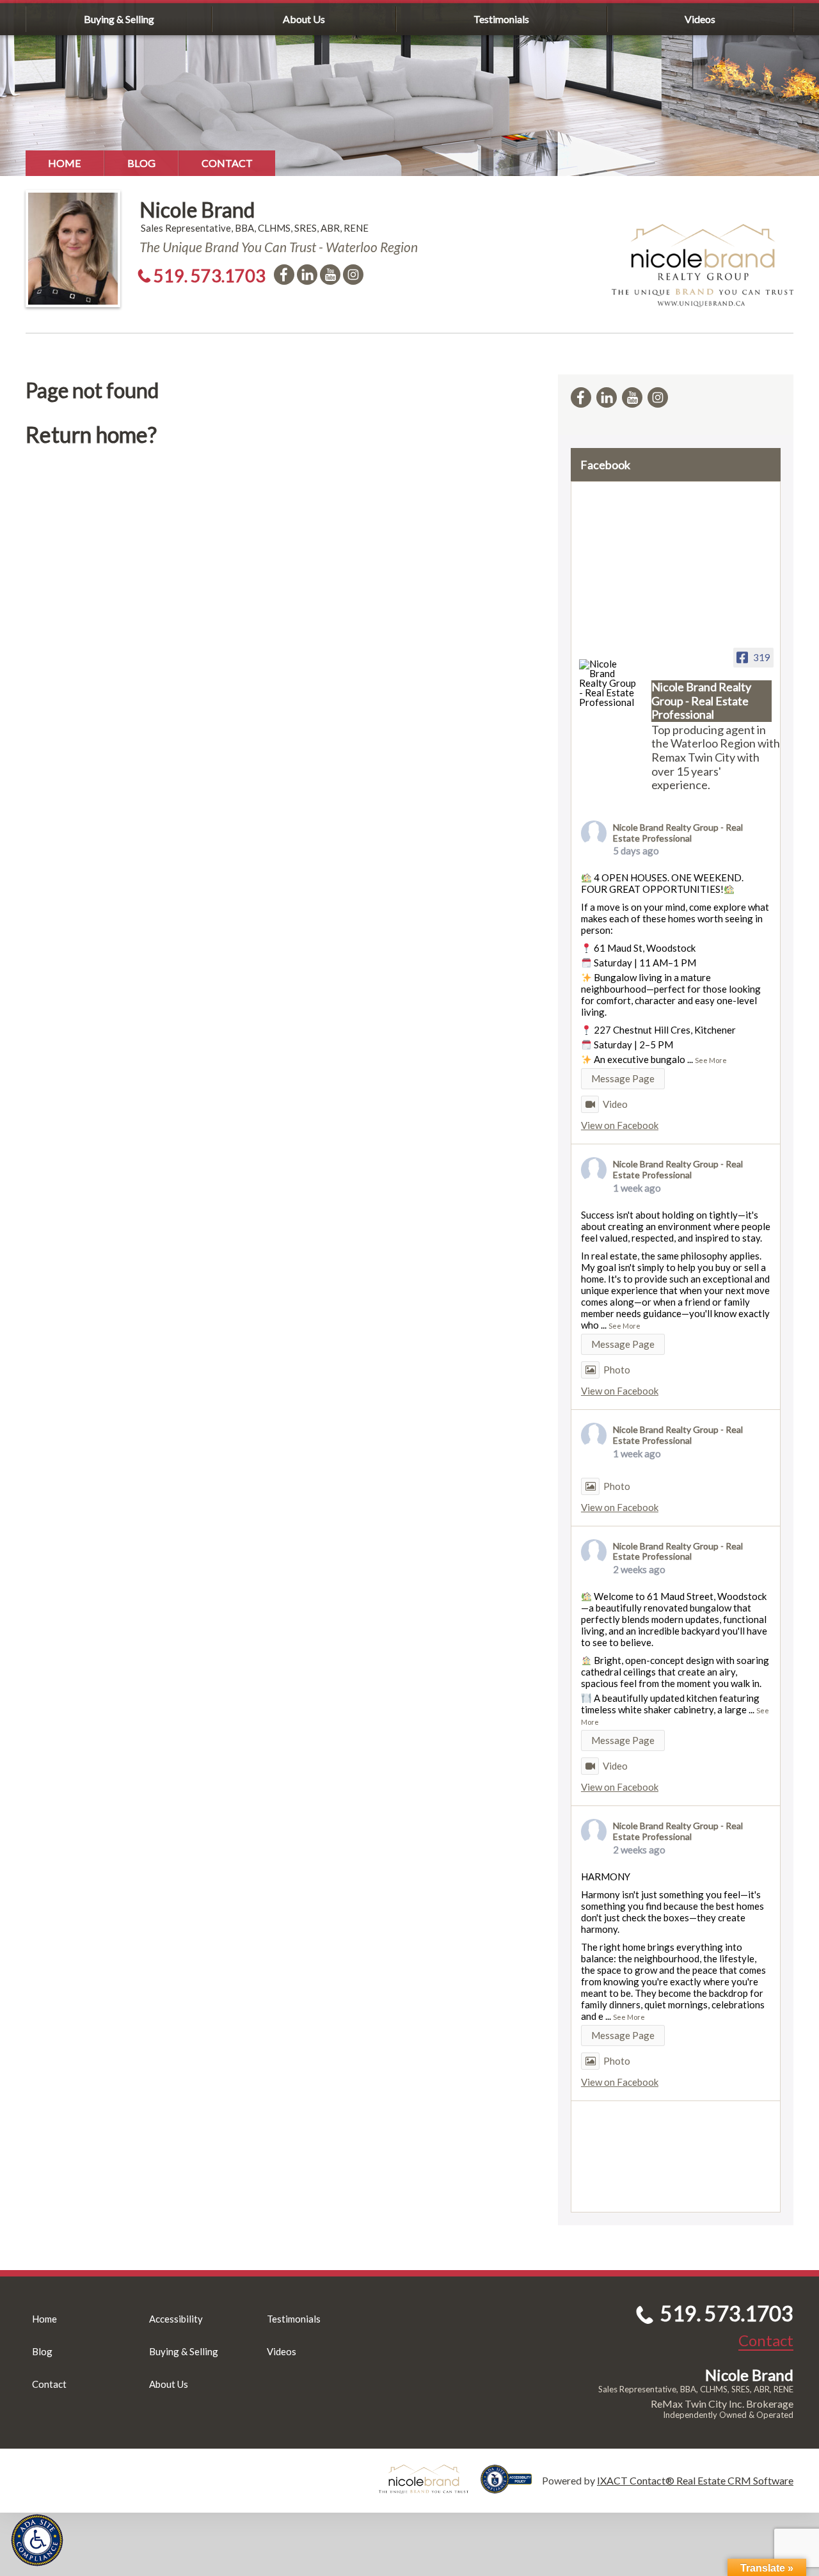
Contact (227, 163)
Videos (700, 19)
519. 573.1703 (210, 276)
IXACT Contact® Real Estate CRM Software (695, 2480)
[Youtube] (330, 275)
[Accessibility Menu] (37, 2540)
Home (65, 163)
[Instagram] (353, 275)
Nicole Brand (197, 210)
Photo (617, 1370)
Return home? (91, 434)
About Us (304, 19)
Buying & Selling (119, 19)
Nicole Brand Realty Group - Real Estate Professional (678, 833)
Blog (141, 163)
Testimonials (501, 19)
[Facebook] (284, 275)
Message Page (623, 1078)
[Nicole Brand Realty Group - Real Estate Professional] (610, 683)
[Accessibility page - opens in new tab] (511, 2487)
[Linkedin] (307, 275)
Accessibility (176, 2319)
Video (615, 1104)
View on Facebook (620, 1125)
